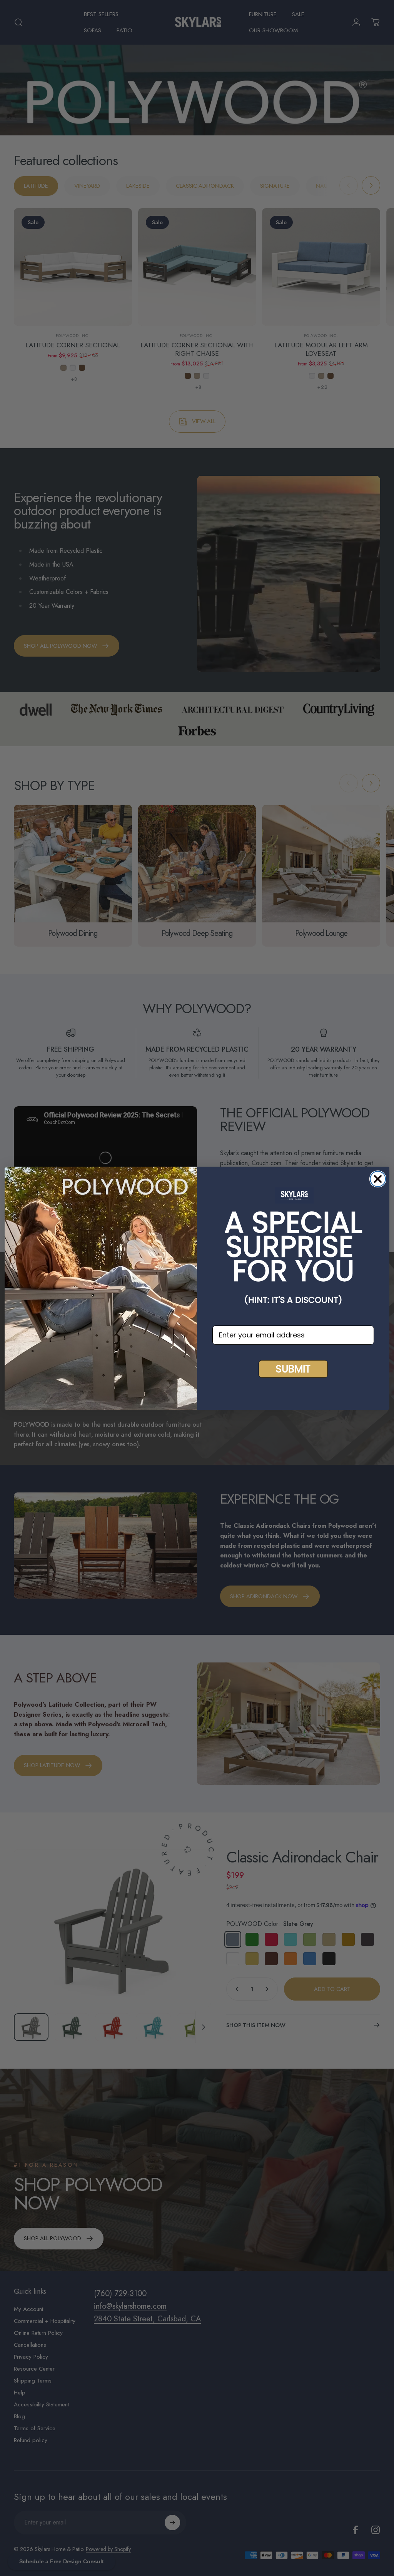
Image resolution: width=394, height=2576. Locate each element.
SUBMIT (293, 1369)
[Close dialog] (378, 1179)
